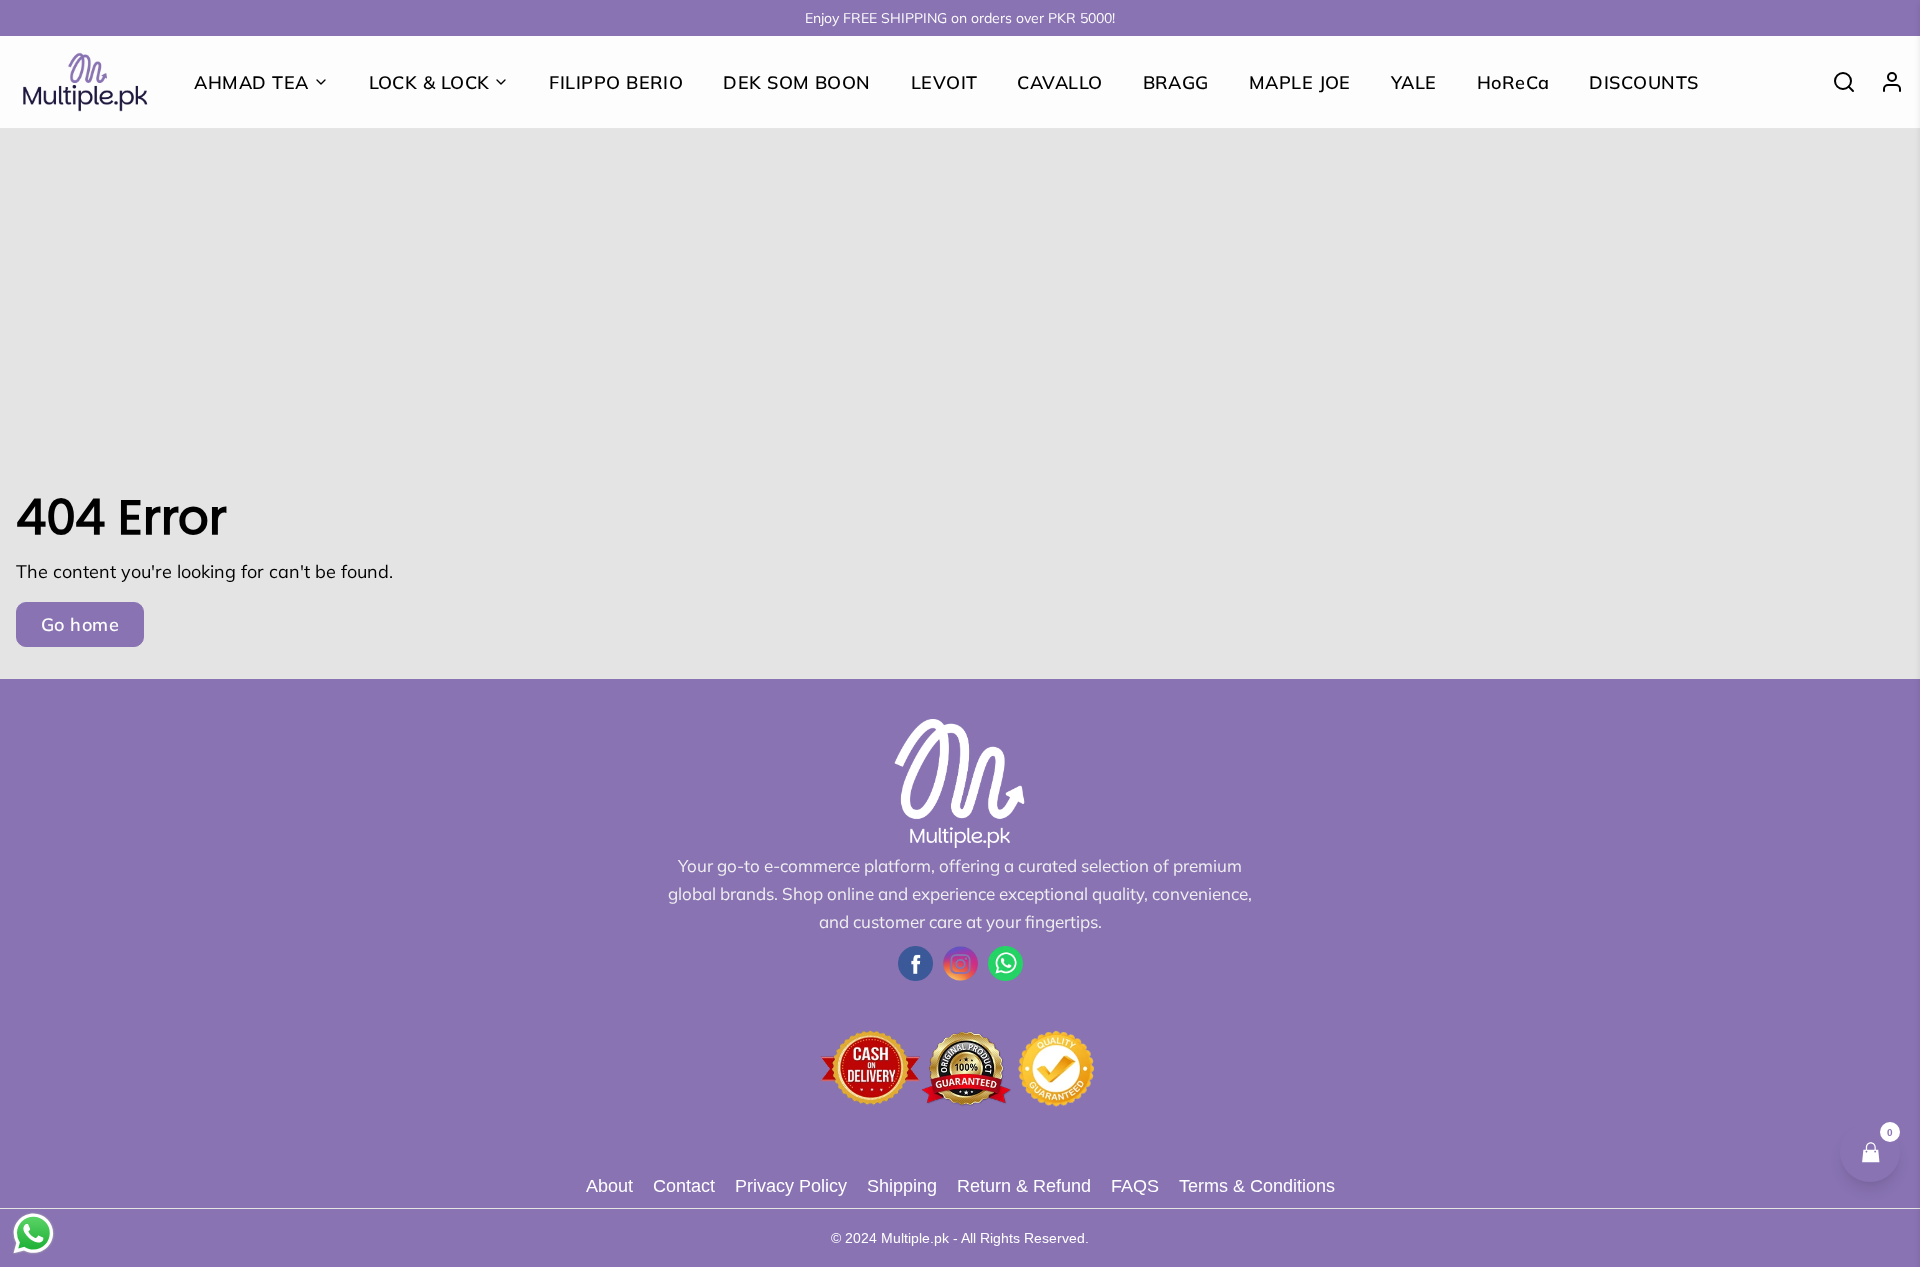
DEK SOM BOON (796, 82)
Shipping (902, 1186)
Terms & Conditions (1257, 1186)
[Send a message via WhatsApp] (33, 1233)
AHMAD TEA (251, 82)
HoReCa (1513, 82)
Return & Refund (1024, 1186)
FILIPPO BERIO (616, 82)
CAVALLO (1059, 82)
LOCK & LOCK (429, 82)
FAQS (1135, 1186)
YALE (1414, 82)
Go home (80, 624)
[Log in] (1884, 82)
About (609, 1186)
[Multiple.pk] (85, 82)
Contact (684, 1186)
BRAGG (1176, 82)
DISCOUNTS (1643, 82)
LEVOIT (944, 82)
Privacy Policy (791, 1186)
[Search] (1836, 82)
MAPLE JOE (1300, 82)
